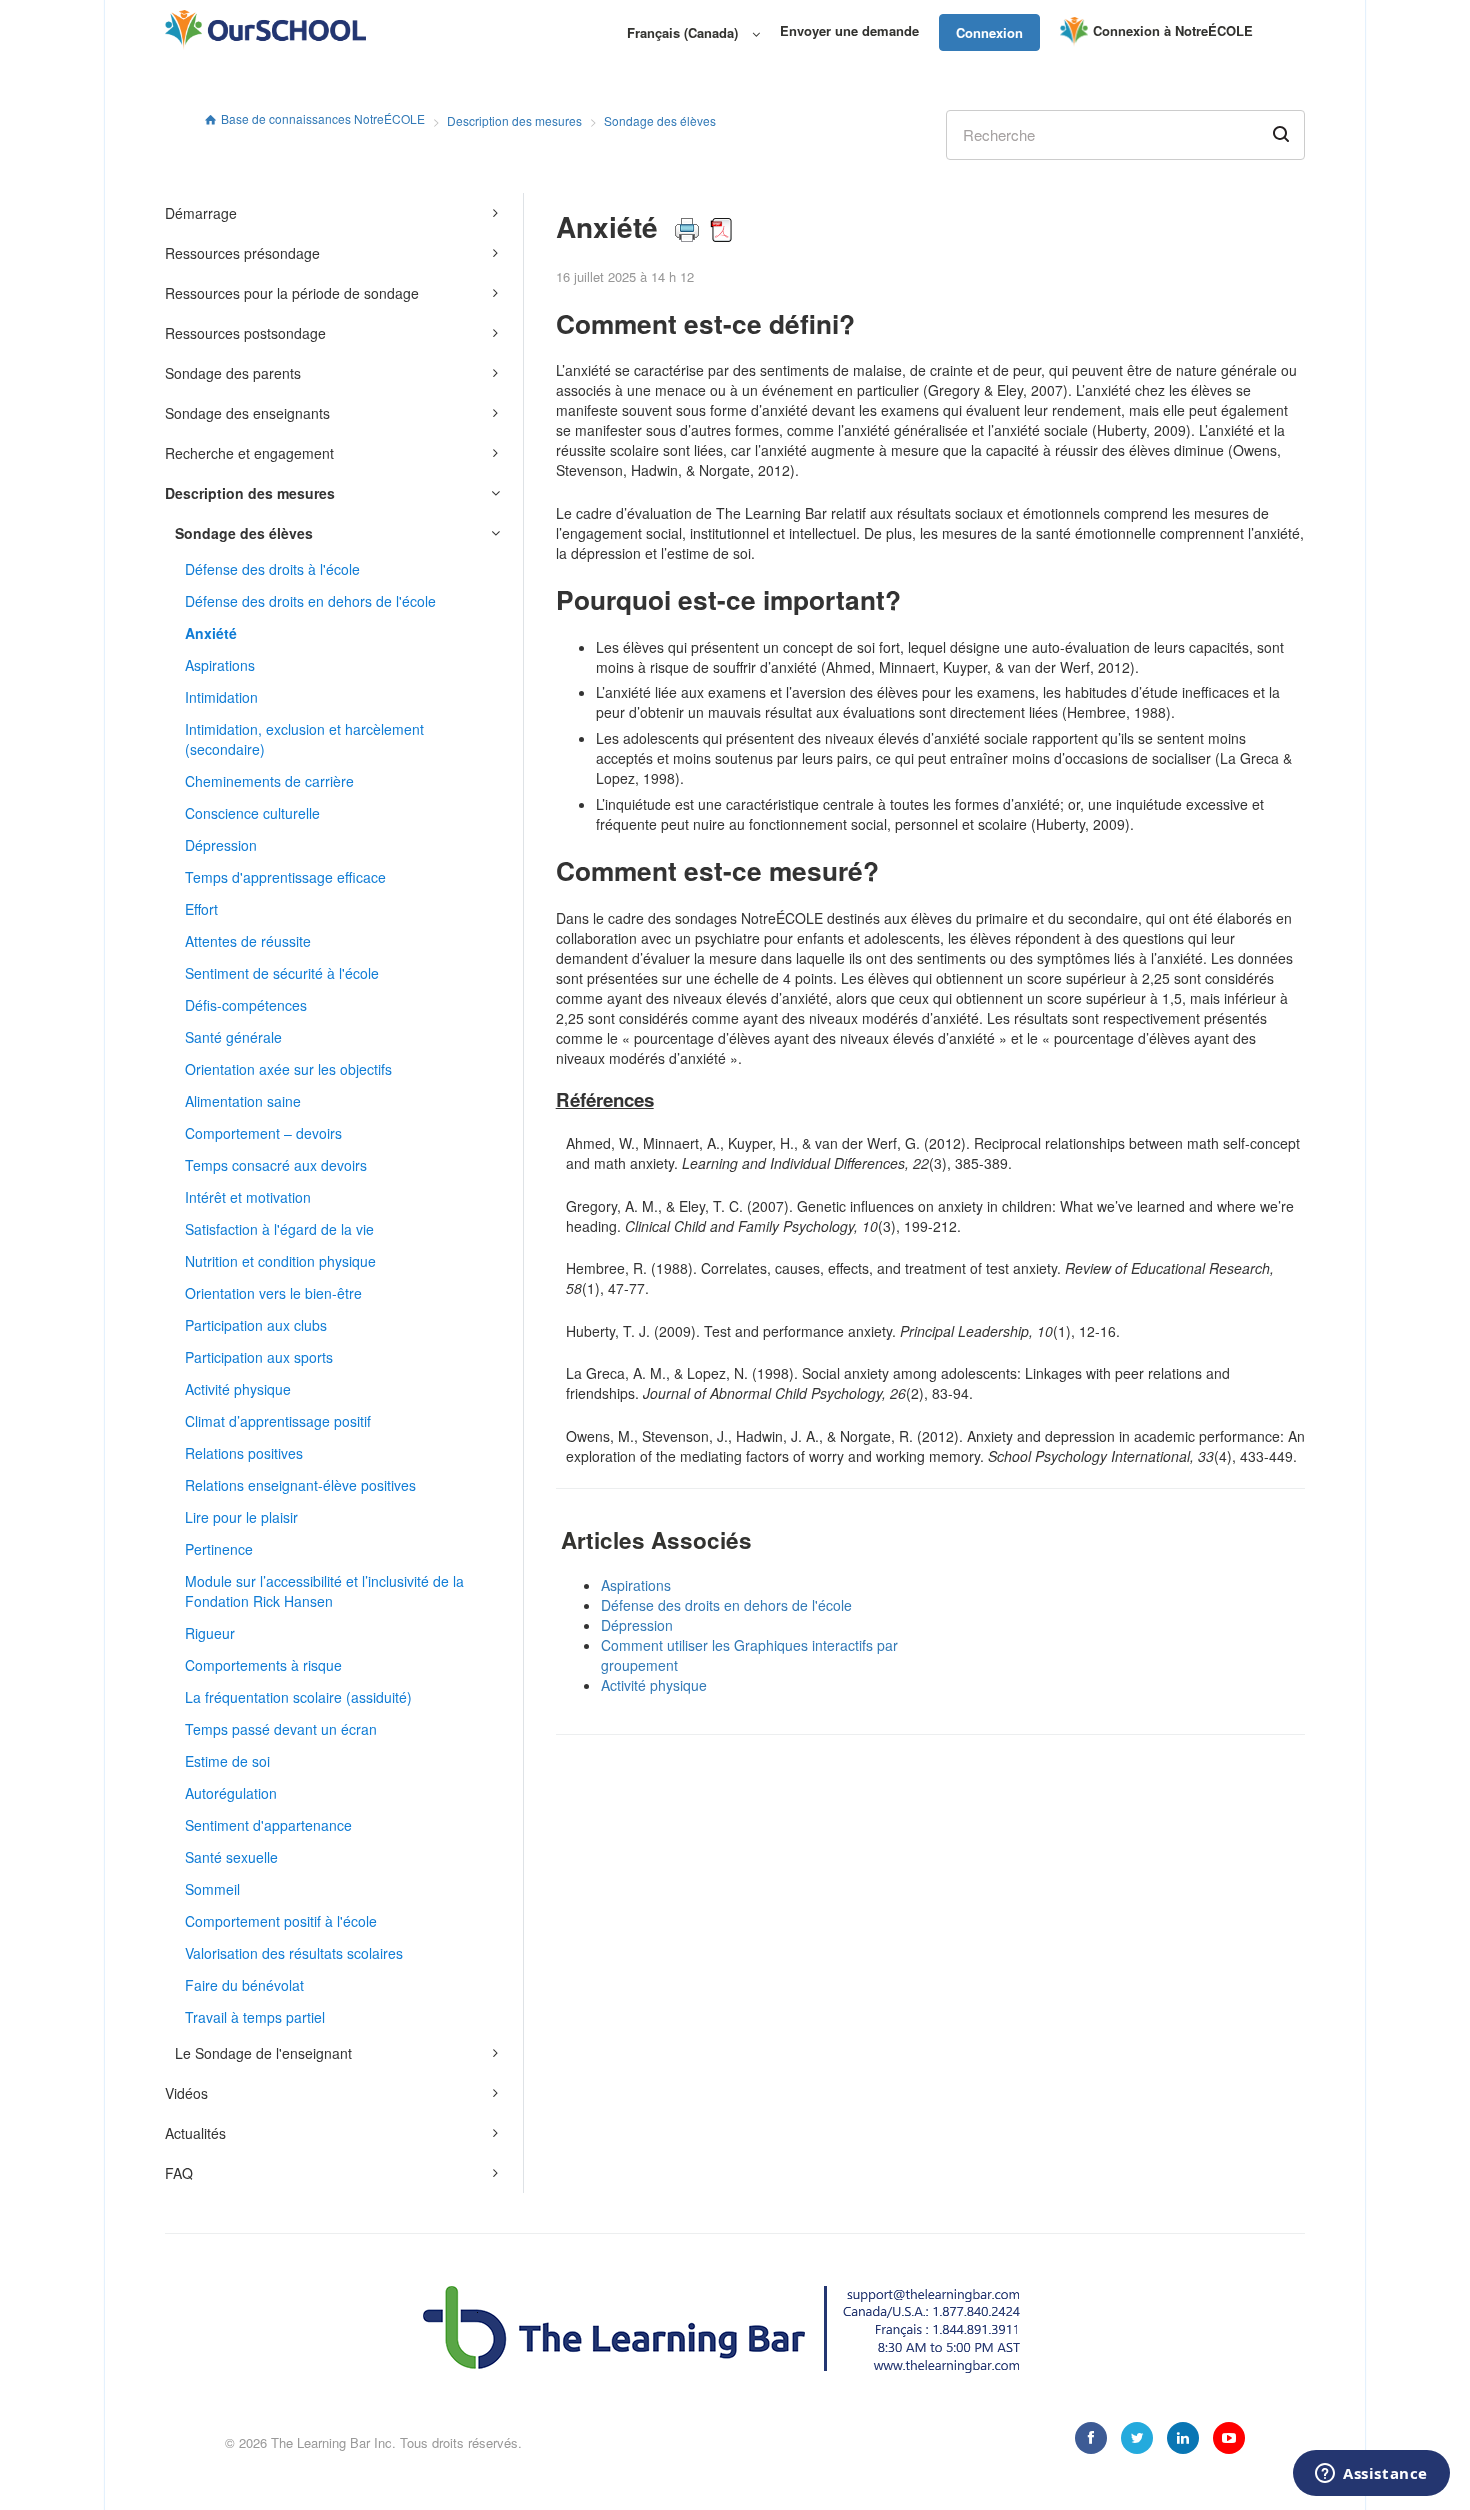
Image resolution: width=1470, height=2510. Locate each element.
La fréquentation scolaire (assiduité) (298, 1697)
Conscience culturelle (252, 813)
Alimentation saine (243, 1101)
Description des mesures (514, 120)
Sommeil (212, 1889)
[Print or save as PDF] (703, 226)
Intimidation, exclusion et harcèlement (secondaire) (304, 739)
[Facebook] (1091, 2438)
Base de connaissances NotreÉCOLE (323, 118)
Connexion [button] (989, 32)
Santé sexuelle (231, 1857)
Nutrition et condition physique (280, 1261)
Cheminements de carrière (269, 781)
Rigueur (210, 1633)
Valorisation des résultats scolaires (294, 1953)
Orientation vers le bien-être (273, 1293)
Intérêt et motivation (248, 1197)
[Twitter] (1137, 2438)
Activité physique (238, 1389)
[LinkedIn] (1183, 2438)
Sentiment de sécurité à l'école (282, 973)
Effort (201, 909)
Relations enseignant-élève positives (300, 1485)
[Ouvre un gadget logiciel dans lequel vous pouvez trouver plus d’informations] (1371, 2475)
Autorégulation (231, 1793)
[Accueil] (265, 30)
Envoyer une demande (849, 31)
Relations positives (244, 1453)
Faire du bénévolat (244, 1985)
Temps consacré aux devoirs (276, 1165)
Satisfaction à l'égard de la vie (279, 1229)
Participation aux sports (259, 1357)
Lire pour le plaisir (241, 1517)
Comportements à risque (263, 1665)
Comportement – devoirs (263, 1133)
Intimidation (221, 697)
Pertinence (219, 1549)
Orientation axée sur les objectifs (288, 1069)
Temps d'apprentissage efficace (285, 877)
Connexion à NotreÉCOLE (1173, 30)
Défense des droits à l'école (272, 569)
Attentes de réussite (248, 941)
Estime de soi (227, 1761)
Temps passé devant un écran (281, 1729)
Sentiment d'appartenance (268, 1825)
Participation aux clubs (256, 1325)
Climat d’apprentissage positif (278, 1421)
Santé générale (233, 1037)
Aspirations (220, 665)
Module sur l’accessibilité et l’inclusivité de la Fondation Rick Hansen (324, 1591)
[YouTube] (1229, 2438)
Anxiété (211, 633)
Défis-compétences (246, 1005)
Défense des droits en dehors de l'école (310, 601)
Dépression (221, 845)
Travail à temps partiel (255, 2017)
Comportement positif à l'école (281, 1921)
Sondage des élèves (660, 120)
